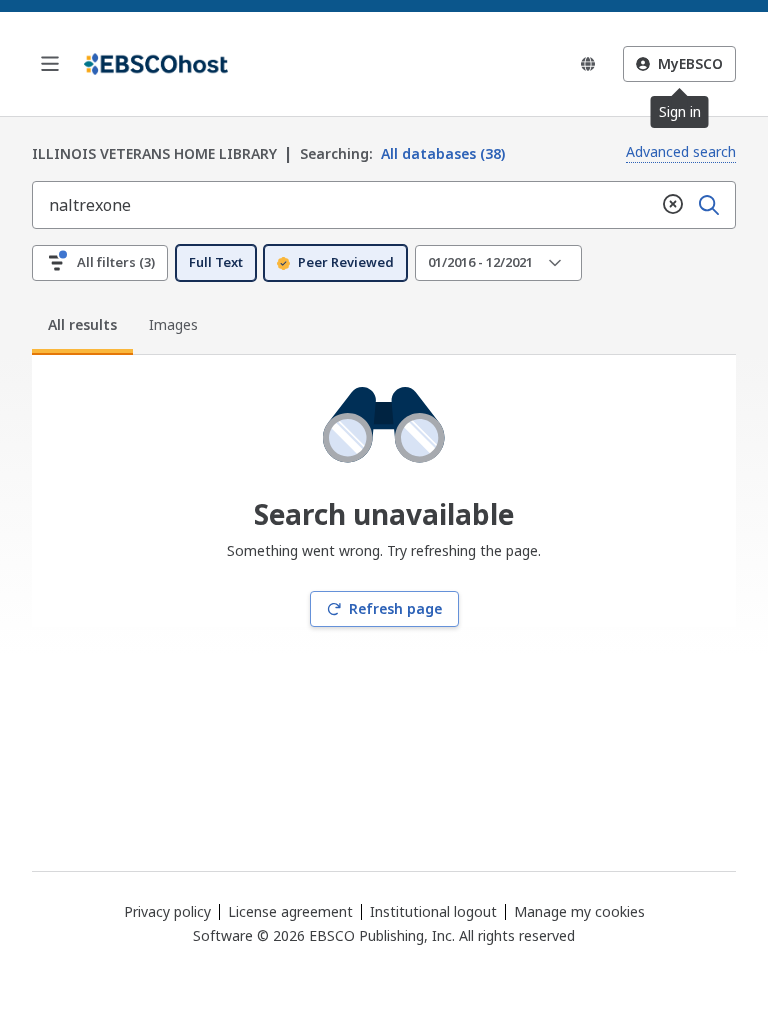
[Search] (709, 205)
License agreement (290, 911)
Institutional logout (433, 911)
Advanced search (681, 151)
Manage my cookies (579, 912)
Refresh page (395, 608)
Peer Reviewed (346, 262)
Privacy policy (167, 911)
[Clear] (673, 205)
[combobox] (344, 205)
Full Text (216, 262)
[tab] (82, 328)
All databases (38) (402, 153)
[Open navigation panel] (50, 64)
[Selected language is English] (588, 64)
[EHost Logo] (156, 64)
